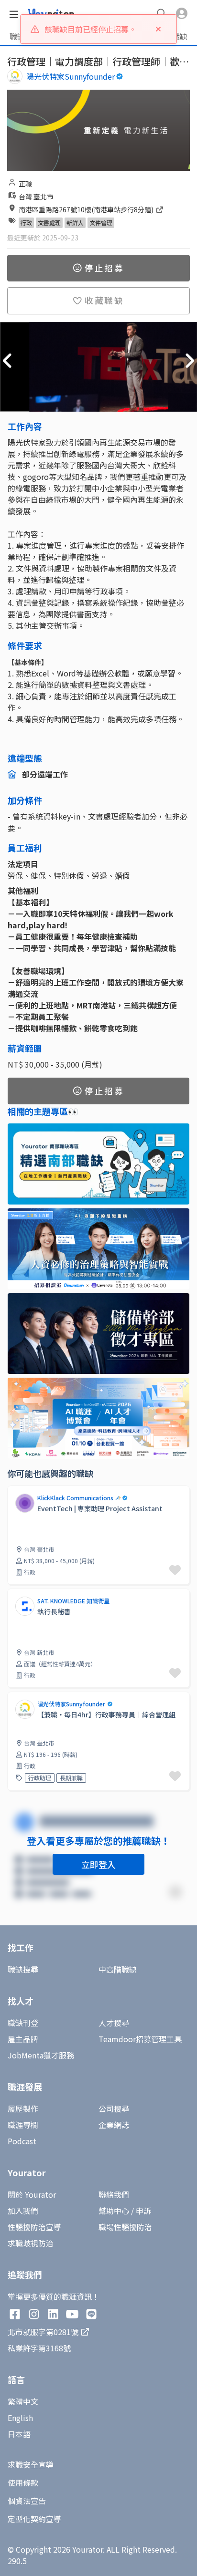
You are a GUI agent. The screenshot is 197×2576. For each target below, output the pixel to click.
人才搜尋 (114, 2023)
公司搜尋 (114, 2109)
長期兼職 (71, 1778)
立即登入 (98, 1864)
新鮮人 (75, 223)
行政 (26, 223)
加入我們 (23, 2211)
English (20, 2418)
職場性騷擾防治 (125, 2227)
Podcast (22, 2141)
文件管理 (101, 223)
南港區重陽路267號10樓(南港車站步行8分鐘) (87, 209)
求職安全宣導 (31, 2464)
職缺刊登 (23, 2023)
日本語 (19, 2434)
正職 (25, 184)
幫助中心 (114, 2211)
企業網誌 (114, 2125)
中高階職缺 (118, 1969)
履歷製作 (23, 2109)
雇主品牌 (23, 2039)
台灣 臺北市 (36, 197)
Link (15, 1491)
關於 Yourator (32, 2194)
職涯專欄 (23, 2125)
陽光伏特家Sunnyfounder (71, 76)
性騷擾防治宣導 (34, 2227)
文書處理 (49, 223)
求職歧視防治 (31, 2243)
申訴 (143, 2211)
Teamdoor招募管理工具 (140, 2039)
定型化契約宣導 (34, 2519)
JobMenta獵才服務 (41, 2055)
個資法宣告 (27, 2501)
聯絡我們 (114, 2194)
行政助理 (40, 1778)
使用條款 (23, 2483)
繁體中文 (23, 2401)
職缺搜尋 (23, 1969)
